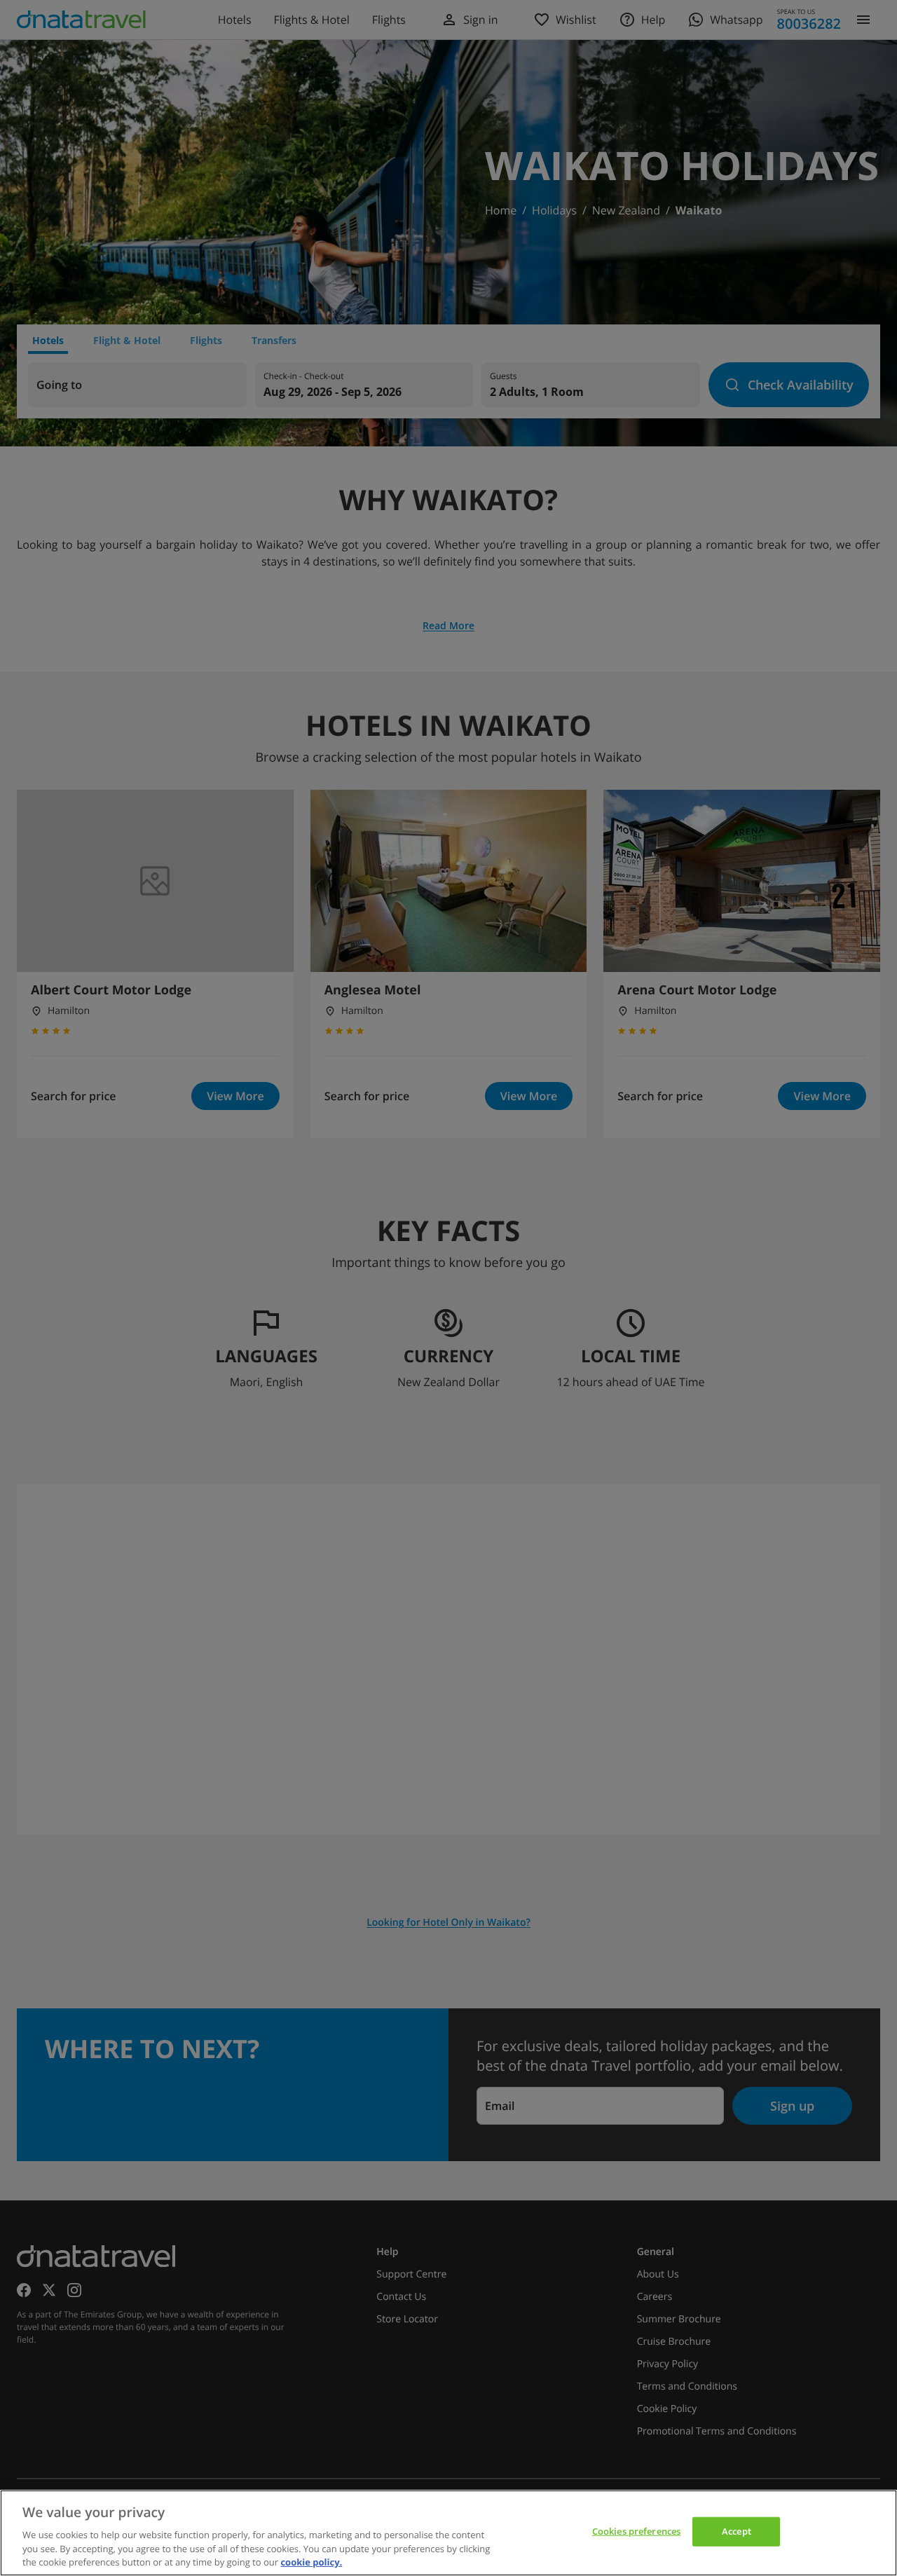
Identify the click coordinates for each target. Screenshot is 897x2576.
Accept (737, 2531)
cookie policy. (311, 2561)
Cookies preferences (636, 2531)
